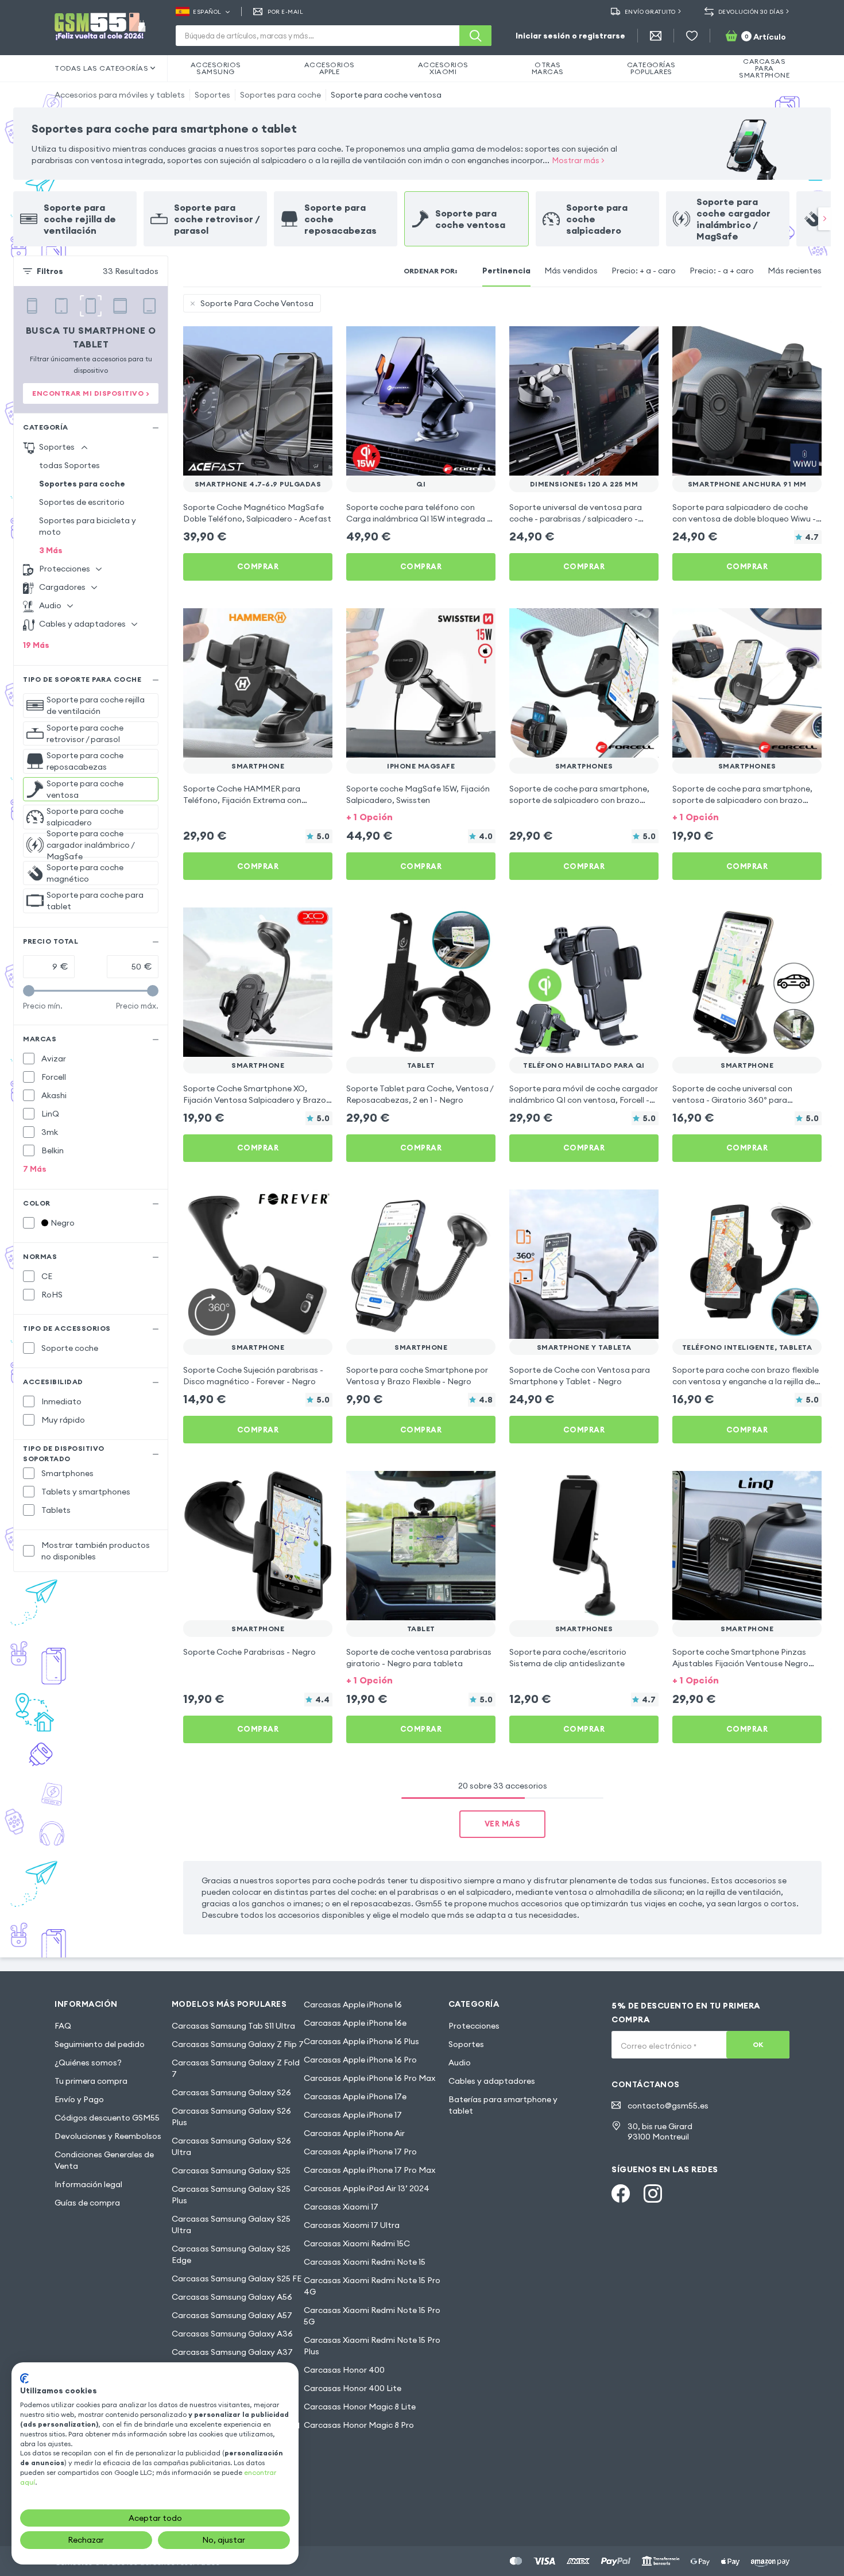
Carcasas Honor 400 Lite (353, 2388)
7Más (35, 1169)
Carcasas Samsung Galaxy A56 (232, 2297)
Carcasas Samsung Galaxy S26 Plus (231, 2117)
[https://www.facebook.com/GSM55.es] (621, 2193)
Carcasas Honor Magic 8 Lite (360, 2407)
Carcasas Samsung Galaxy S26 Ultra (231, 2146)
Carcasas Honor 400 (344, 2370)
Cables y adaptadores (492, 2081)
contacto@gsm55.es (668, 2106)
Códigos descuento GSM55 (107, 2118)
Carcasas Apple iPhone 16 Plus (361, 2041)
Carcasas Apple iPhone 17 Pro (360, 2152)
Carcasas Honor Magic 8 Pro (359, 2425)
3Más (51, 550)
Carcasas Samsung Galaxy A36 (232, 2334)
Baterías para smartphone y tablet (503, 2105)
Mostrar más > (578, 160)
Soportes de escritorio (82, 502)
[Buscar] (475, 36)
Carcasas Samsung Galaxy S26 (231, 2092)
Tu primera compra (91, 2081)
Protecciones (474, 2026)
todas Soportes (69, 465)
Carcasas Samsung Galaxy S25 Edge (231, 2254)
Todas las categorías (101, 68)
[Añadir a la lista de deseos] (316, 342)
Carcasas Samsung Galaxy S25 (231, 2171)
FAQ (63, 2026)
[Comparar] (293, 342)
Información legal (88, 2184)
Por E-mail (285, 12)
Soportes (212, 95)
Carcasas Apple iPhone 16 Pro (360, 2060)
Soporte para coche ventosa (386, 95)
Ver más (503, 1824)
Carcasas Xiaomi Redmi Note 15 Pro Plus (372, 2346)
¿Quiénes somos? (88, 2063)
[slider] (29, 991)
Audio (460, 2063)
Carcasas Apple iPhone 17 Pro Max (369, 2170)
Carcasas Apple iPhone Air (354, 2133)
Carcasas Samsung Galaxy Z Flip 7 (238, 2044)
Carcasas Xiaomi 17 (341, 2207)
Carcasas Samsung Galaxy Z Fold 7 (236, 2068)
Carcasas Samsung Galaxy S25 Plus (231, 2195)
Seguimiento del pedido (100, 2044)
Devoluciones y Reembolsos (108, 2136)
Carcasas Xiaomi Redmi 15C (357, 2243)
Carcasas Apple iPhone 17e (355, 2096)
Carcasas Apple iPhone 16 (353, 2005)
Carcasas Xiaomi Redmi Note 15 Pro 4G (372, 2286)
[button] (421, 816)
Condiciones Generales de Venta (104, 2160)
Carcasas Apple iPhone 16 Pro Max (369, 2078)
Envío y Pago (79, 2099)
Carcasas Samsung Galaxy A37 (232, 2352)
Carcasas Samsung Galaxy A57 (232, 2315)
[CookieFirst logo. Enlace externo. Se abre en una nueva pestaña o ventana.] (24, 2378)
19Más (36, 645)
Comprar (258, 566)
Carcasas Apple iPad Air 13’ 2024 (367, 2188)
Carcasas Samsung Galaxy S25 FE (237, 2278)
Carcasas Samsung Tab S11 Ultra (233, 2026)
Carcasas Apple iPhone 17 (353, 2115)
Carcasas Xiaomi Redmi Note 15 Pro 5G (372, 2316)
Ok (758, 2044)
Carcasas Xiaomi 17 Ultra (352, 2225)
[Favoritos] (692, 36)
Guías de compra (87, 2203)
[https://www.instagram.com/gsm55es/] (653, 2193)
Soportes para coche (280, 95)
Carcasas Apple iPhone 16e (355, 2023)
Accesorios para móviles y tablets (120, 95)
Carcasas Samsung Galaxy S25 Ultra (231, 2224)
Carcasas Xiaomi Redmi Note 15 (365, 2262)
